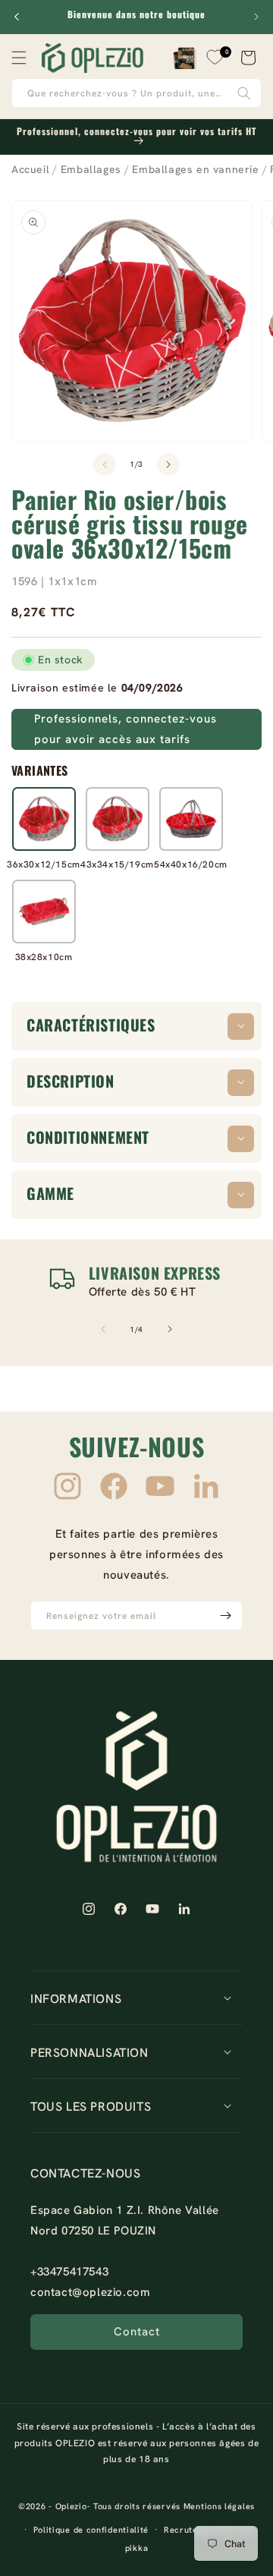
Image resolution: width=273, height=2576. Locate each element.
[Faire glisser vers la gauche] (105, 464)
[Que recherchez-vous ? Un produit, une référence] (244, 93)
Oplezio (71, 2506)
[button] (19, 58)
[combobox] (136, 93)
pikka (137, 2548)
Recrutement (191, 2530)
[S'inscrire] (225, 1616)
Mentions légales (219, 2506)
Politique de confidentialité (91, 2530)
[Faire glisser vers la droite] (168, 464)
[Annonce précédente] (17, 17)
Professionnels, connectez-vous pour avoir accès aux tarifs (126, 729)
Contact (137, 2332)
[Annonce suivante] (256, 17)
